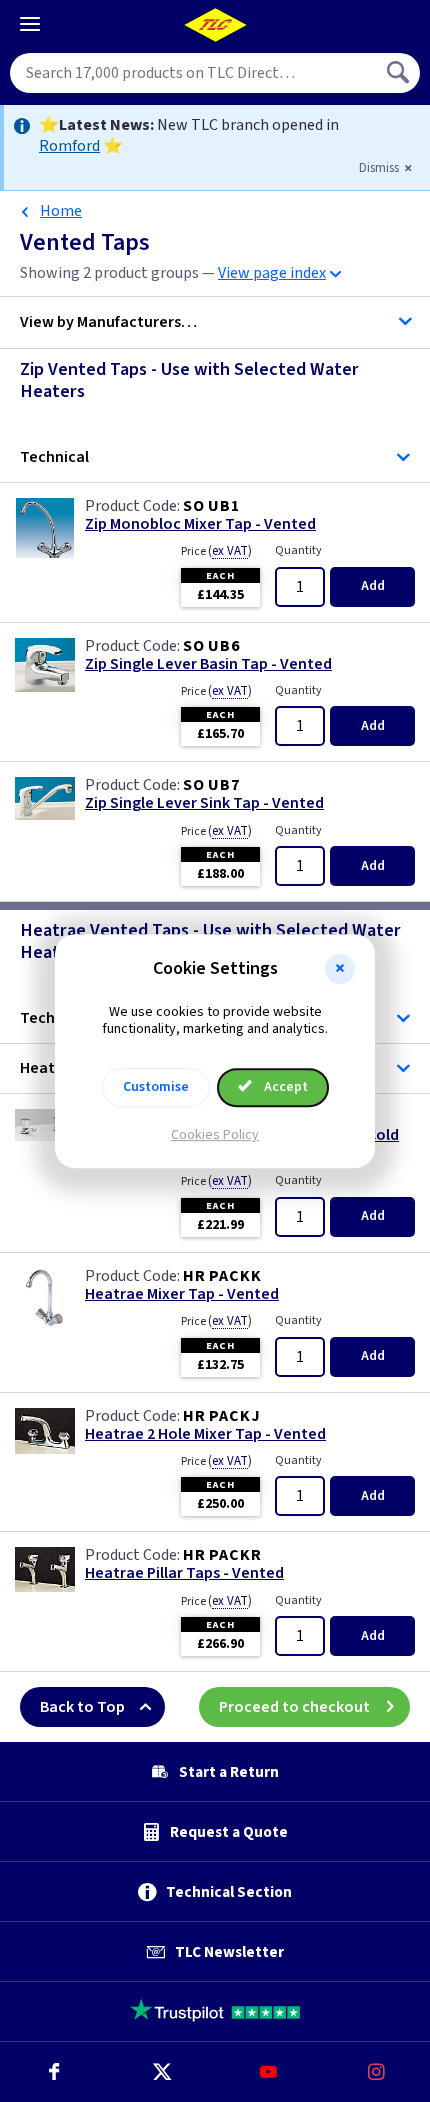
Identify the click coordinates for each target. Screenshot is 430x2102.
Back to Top (82, 1707)
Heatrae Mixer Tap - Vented (182, 1294)
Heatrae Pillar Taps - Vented (184, 1573)
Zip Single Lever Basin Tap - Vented (208, 664)
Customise (156, 1087)
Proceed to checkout (294, 1707)
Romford (69, 146)
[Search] (400, 73)
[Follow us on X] (162, 2072)
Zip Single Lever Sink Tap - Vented (204, 803)
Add (373, 586)
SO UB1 (211, 506)
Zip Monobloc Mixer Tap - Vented (200, 524)
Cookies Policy (215, 1135)
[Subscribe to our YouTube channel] (269, 2072)
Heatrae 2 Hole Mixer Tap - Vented (205, 1434)
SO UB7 (211, 785)
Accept (284, 1087)
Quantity (298, 550)
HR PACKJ (221, 1416)
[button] (340, 969)
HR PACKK (222, 1276)
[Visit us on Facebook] (54, 2072)
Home (61, 211)
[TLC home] (215, 25)
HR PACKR (222, 1555)
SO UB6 (211, 646)
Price (216, 551)
